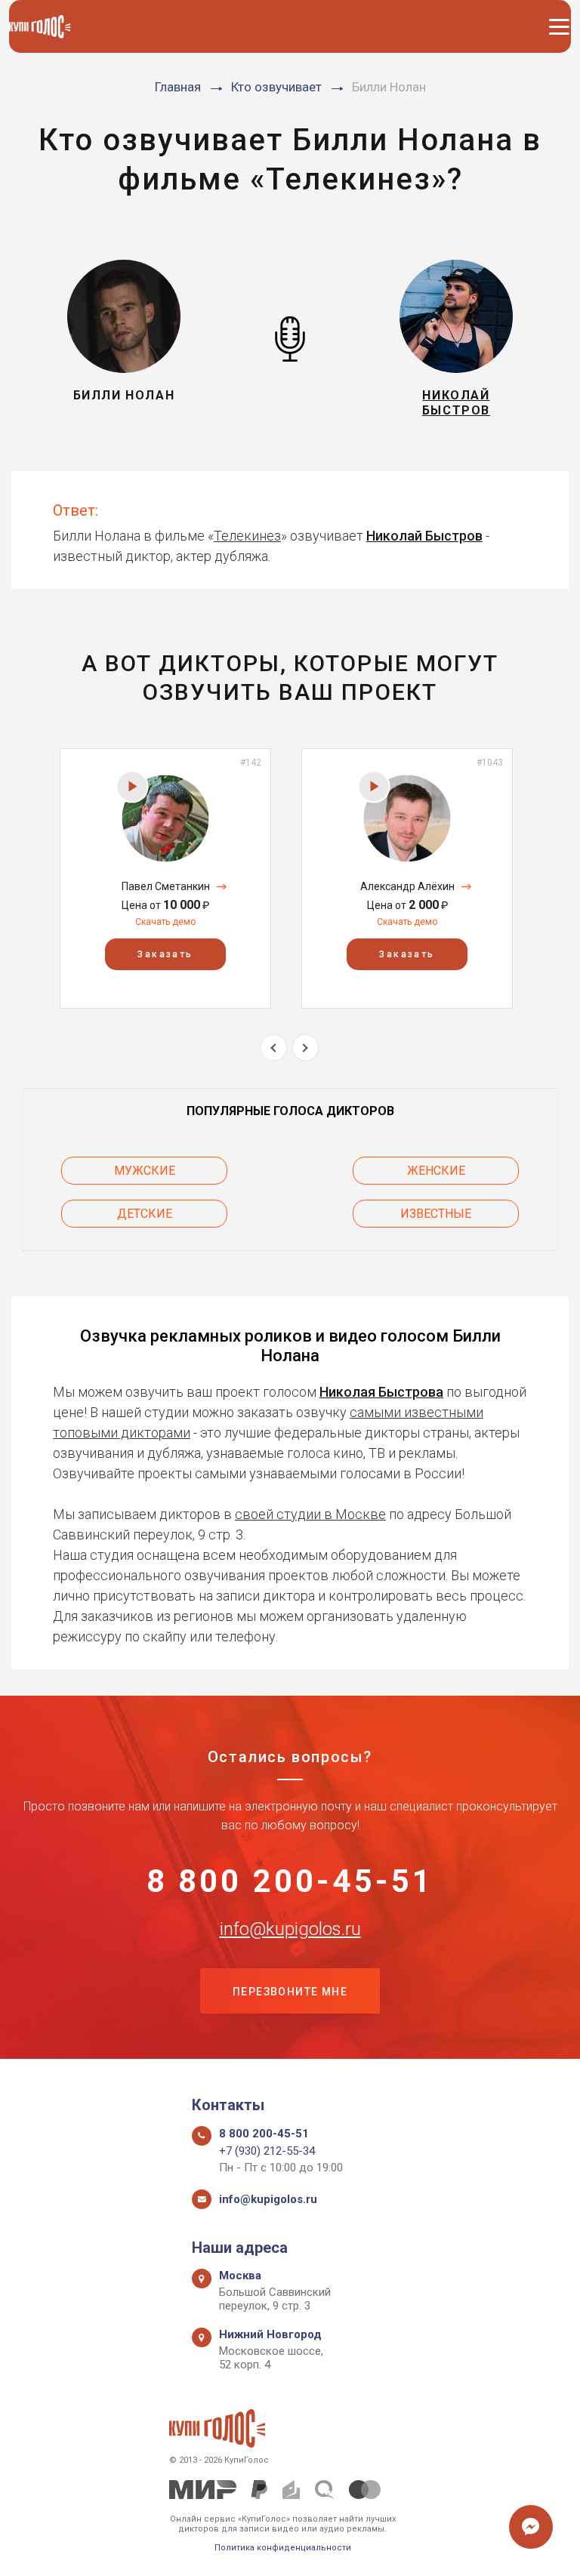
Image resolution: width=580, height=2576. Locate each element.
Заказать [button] (165, 954)
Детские (145, 1214)
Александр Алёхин (407, 886)
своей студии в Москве (310, 1514)
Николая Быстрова (381, 1392)
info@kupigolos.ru (290, 1929)
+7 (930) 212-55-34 (267, 2151)
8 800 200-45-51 (290, 1881)
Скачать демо (165, 922)
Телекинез (247, 536)
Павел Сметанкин (166, 886)
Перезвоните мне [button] (290, 1992)
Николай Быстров (424, 536)
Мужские (145, 1171)
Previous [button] (274, 1048)
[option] (165, 878)
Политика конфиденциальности (283, 2548)
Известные (436, 1214)
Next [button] (305, 1048)
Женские (436, 1171)
